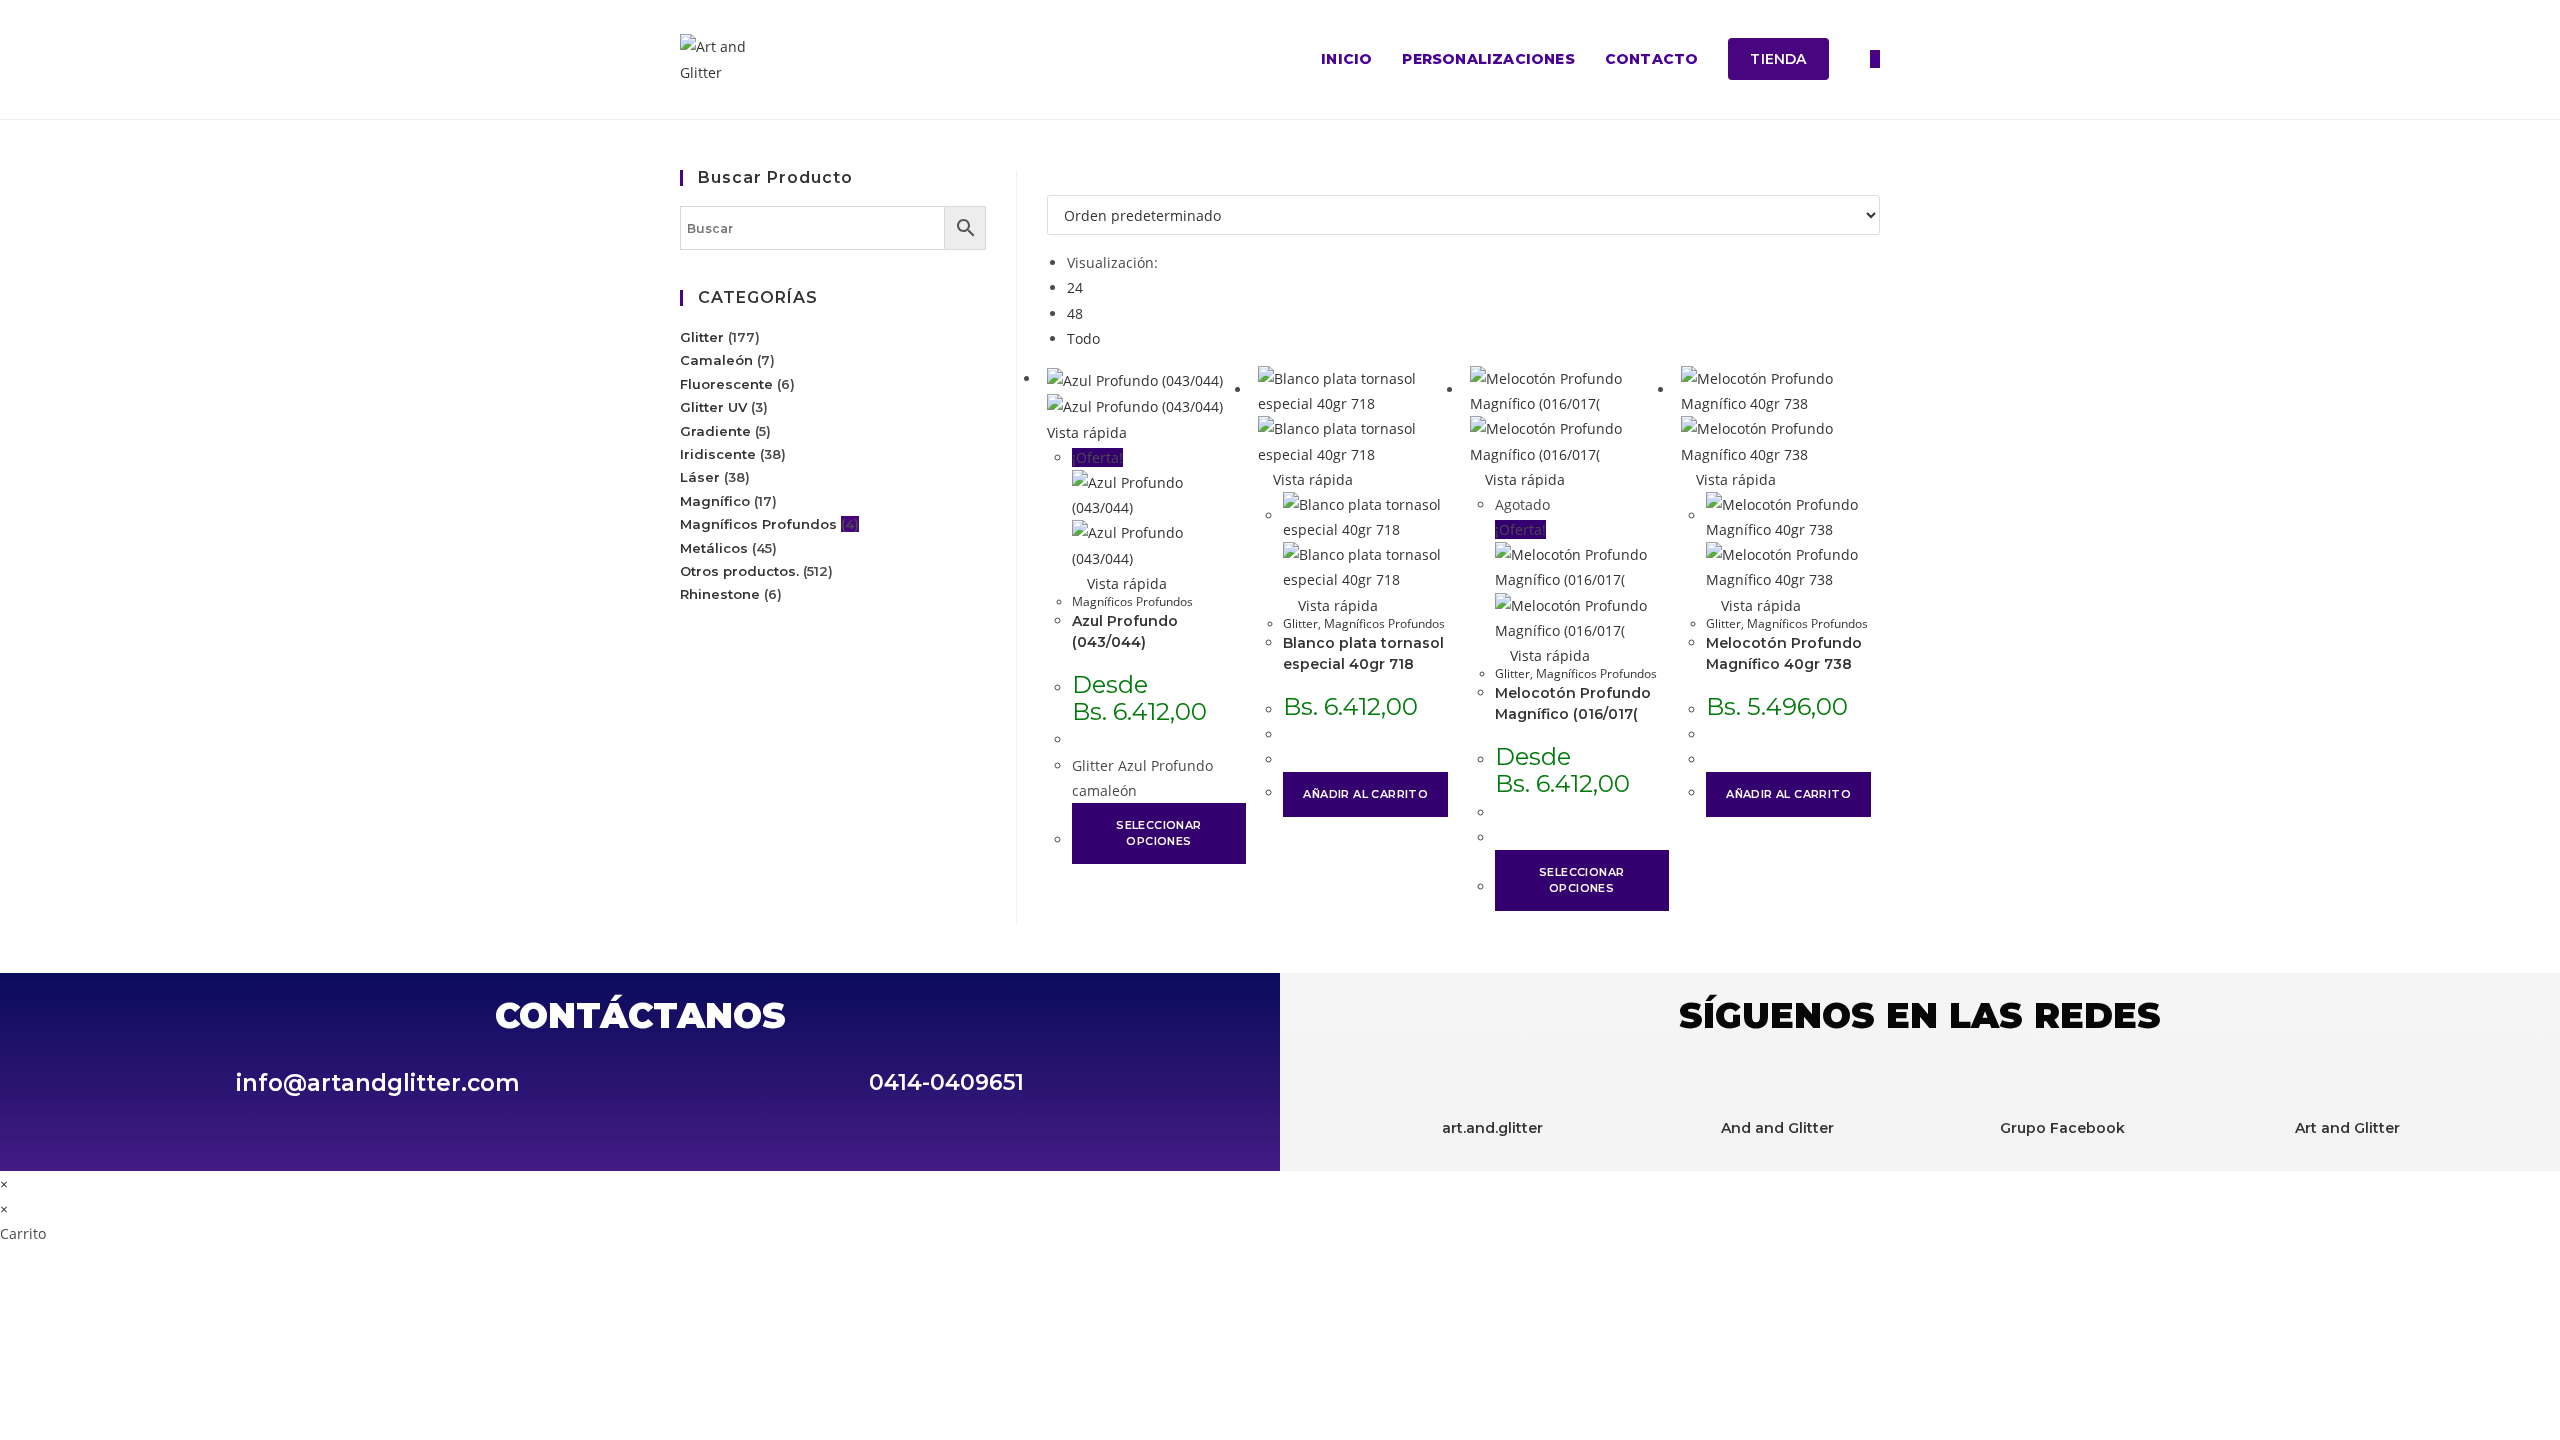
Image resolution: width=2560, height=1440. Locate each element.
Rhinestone (720, 594)
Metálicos (714, 548)
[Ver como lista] (1063, 182)
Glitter (1300, 623)
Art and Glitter (2347, 1128)
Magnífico (715, 501)
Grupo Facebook (2062, 1128)
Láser (700, 477)
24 (1075, 287)
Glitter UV (713, 407)
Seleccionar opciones (1158, 833)
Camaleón (716, 360)
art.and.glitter (1492, 1128)
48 (1075, 313)
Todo (1083, 338)
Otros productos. (739, 571)
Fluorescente (726, 384)
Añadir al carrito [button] (1365, 794)
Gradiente (715, 431)
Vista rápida (1125, 583)
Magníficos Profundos (1132, 601)
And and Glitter (1777, 1128)
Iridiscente (718, 454)
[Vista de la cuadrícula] (1052, 182)
